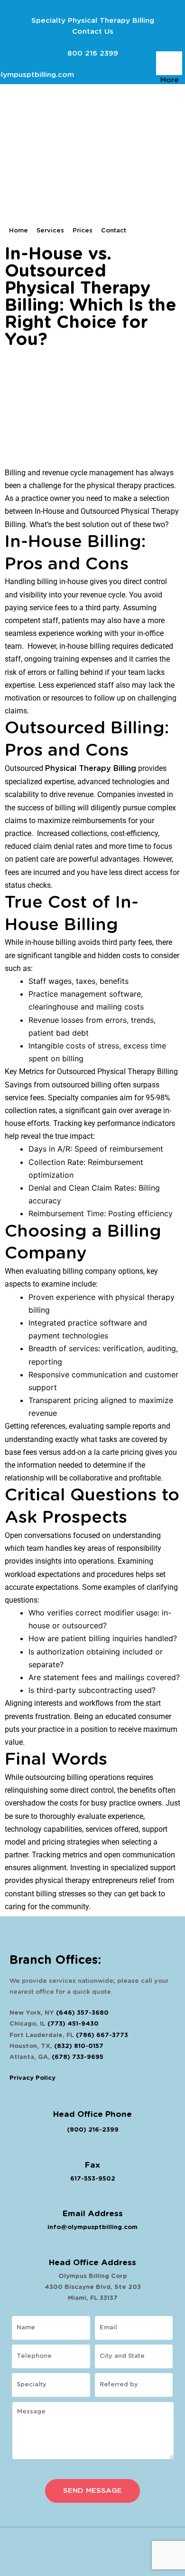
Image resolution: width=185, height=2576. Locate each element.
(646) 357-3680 (82, 2013)
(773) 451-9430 (73, 2024)
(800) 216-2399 (93, 2130)
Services (50, 231)
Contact (114, 231)
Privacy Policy (32, 2078)
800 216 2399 (93, 53)
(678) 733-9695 (78, 2057)
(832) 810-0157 (79, 2046)
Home (18, 231)
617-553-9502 (93, 2179)
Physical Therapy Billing (91, 769)
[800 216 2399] (93, 41)
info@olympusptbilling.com (92, 2227)
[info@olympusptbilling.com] (24, 62)
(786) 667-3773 (102, 2035)
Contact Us (93, 32)
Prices (83, 231)
